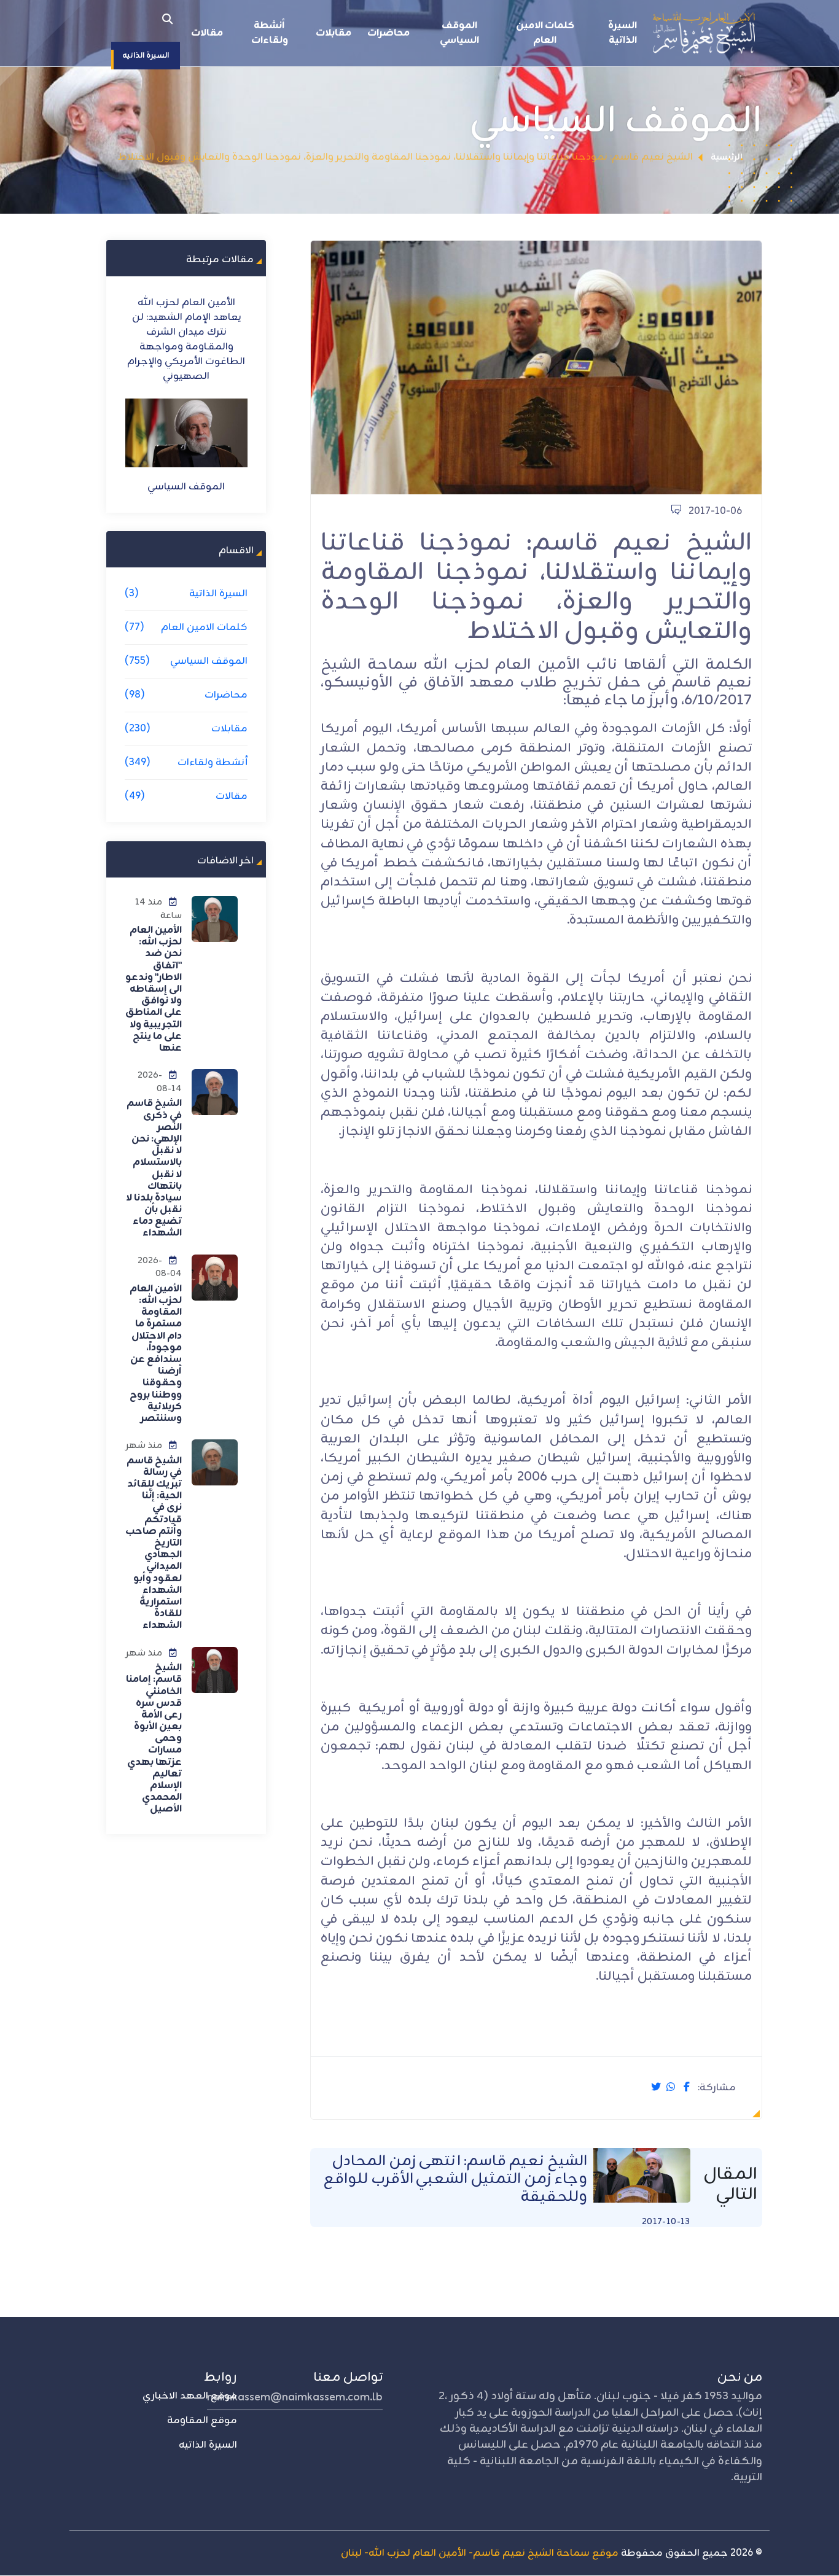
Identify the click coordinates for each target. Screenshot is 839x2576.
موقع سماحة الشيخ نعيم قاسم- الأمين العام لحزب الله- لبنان (480, 2553)
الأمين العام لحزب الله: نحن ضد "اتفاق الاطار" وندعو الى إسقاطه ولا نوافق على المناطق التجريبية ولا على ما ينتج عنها (154, 989)
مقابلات (334, 33)
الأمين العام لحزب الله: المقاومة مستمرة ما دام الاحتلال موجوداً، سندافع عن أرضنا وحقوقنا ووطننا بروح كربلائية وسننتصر (156, 1354)
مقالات (207, 33)
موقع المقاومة (202, 2421)
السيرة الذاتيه (208, 2445)
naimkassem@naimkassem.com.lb (295, 2397)
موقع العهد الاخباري (190, 2396)
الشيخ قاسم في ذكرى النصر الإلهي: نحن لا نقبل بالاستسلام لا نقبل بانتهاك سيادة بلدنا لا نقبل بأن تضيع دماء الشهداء (154, 1168)
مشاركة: (717, 2088)
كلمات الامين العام (545, 33)
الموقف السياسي (459, 33)
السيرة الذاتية (622, 33)
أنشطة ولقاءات (270, 33)
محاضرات (388, 33)
